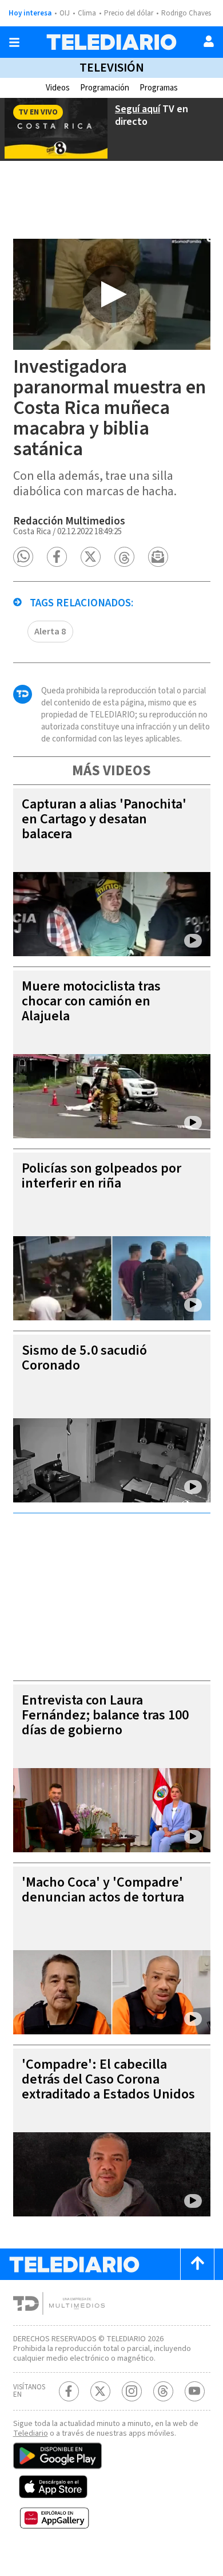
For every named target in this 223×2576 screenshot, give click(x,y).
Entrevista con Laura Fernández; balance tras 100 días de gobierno (105, 1715)
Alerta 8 (50, 632)
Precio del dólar (129, 13)
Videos (58, 88)
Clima (87, 13)
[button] (23, 557)
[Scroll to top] (197, 2264)
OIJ (65, 13)
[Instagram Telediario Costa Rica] (132, 2391)
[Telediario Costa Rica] (111, 42)
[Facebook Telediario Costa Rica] (69, 2391)
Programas (159, 88)
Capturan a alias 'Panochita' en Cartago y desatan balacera (104, 819)
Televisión (112, 68)
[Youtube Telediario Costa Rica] (195, 2391)
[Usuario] (209, 41)
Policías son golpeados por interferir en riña (101, 1176)
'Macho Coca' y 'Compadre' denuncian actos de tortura (103, 1890)
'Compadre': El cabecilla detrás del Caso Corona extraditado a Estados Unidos (108, 2079)
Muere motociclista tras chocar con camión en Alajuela (91, 1001)
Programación (105, 88)
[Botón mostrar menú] (14, 42)
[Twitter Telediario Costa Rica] (100, 2391)
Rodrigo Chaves (186, 13)
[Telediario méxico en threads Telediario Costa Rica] (163, 2391)
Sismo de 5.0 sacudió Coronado (84, 1358)
